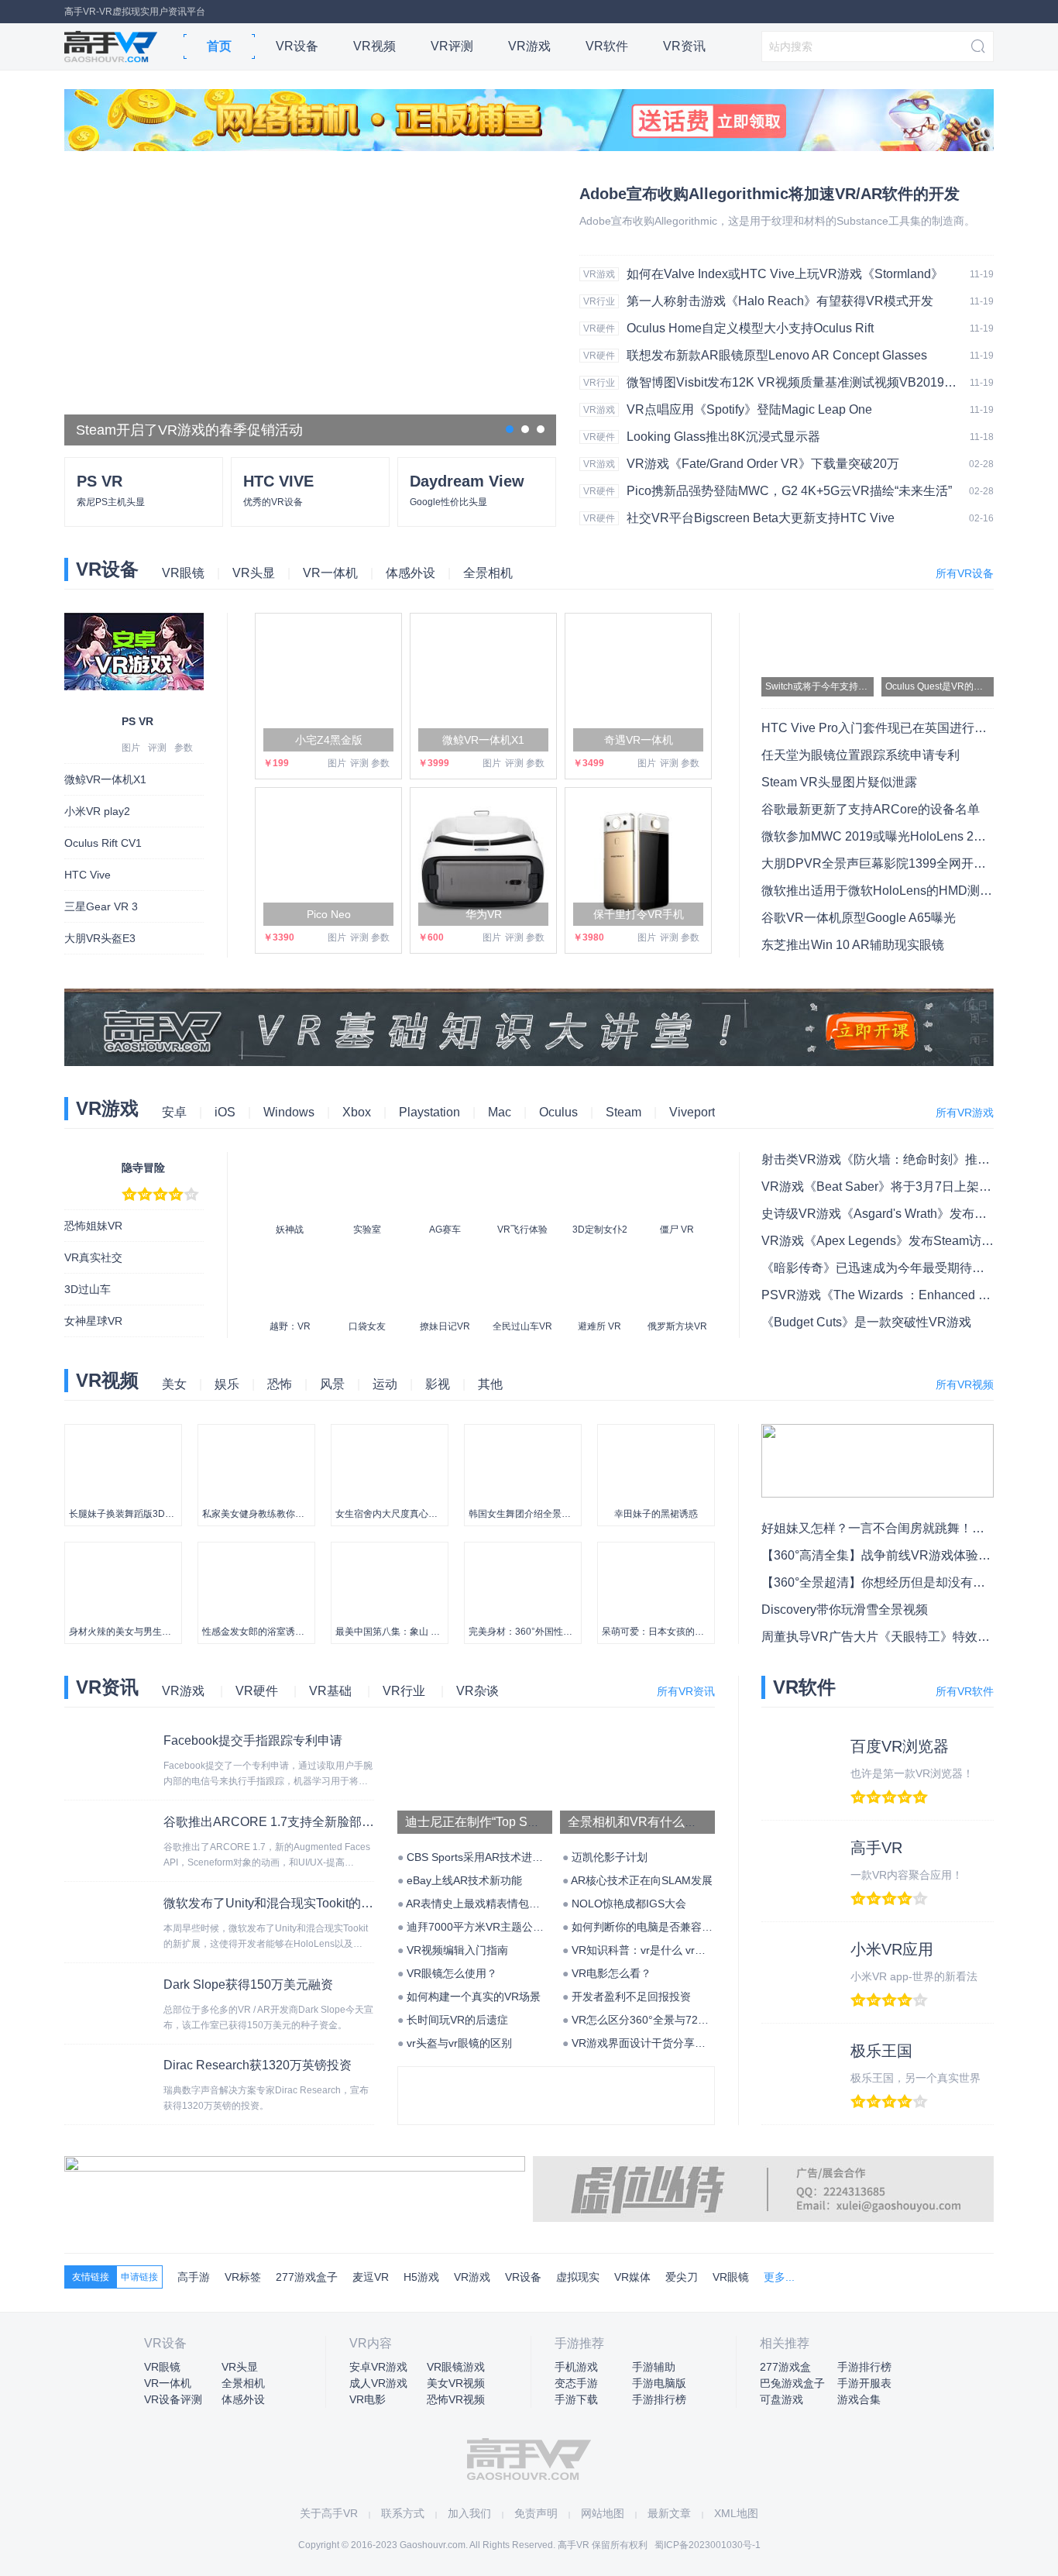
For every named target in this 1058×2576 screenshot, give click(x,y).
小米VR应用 (892, 1949)
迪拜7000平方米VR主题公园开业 (486, 1927)
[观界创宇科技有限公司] (620, 2079)
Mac (500, 1112)
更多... (779, 2277)
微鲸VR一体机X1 (105, 779)
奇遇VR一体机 (639, 740)
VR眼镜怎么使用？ (452, 1973)
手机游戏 (576, 2367)
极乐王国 (881, 2051)
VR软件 (607, 46)
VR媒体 (632, 2277)
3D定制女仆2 (600, 1230)
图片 (131, 748)
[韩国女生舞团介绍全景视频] (523, 1432)
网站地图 (603, 2513)
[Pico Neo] (328, 861)
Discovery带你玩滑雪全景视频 (845, 1610)
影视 (438, 1384)
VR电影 (368, 2399)
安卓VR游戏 (378, 2367)
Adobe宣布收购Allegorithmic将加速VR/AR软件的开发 (769, 194)
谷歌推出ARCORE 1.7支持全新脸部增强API (285, 1822)
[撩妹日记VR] (445, 1260)
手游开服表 (864, 2383)
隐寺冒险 (143, 1168)
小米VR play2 (97, 811)
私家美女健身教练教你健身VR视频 (274, 1514)
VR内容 (371, 2343)
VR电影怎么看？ (611, 1973)
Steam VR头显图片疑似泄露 (839, 782)
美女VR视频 (456, 2383)
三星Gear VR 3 (101, 906)
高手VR (111, 46)
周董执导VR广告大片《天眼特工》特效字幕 (882, 1637)
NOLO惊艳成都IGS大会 (629, 1904)
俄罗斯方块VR (677, 1326)
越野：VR (290, 1326)
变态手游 (576, 2383)
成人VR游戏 (378, 2383)
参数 (184, 748)
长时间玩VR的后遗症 (457, 2020)
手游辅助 (654, 2367)
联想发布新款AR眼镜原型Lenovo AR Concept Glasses (777, 355)
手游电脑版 (659, 2383)
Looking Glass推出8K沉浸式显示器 (723, 437)
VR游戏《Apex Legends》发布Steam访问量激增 (896, 1241)
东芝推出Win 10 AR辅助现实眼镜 (853, 945)
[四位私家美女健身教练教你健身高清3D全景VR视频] (256, 1432)
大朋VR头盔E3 (100, 938)
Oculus (558, 1112)
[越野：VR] (290, 1260)
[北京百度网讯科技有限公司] (556, 2079)
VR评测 (452, 46)
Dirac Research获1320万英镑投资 (258, 2065)
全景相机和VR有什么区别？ (645, 1822)
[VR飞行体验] (522, 1164)
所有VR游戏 (965, 1113)
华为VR (484, 914)
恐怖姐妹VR (93, 1226)
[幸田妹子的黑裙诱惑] (656, 1432)
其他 (490, 1384)
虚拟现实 (578, 2277)
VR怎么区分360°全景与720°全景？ (656, 2020)
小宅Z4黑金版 (329, 740)
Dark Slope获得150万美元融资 (248, 1984)
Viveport (692, 1112)
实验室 (367, 1230)
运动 (385, 1384)
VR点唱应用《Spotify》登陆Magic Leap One (749, 409)
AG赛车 (445, 1230)
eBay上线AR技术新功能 (464, 1880)
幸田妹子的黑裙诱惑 (656, 1514)
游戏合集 (859, 2399)
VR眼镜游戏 (456, 2367)
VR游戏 (529, 46)
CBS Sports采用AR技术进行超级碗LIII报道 (510, 1857)
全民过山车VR (522, 1326)
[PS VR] (89, 714)
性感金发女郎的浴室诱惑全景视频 (272, 1632)
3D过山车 (88, 1289)
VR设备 (297, 46)
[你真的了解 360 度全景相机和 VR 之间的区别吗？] (637, 1739)
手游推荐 (579, 2343)
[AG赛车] (445, 1164)
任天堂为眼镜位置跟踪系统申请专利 (860, 755)
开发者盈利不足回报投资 (631, 1996)
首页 (219, 46)
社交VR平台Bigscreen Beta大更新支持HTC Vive (761, 518)
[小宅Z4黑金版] (328, 686)
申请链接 (139, 2277)
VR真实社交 (93, 1257)
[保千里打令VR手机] (638, 861)
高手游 (194, 2277)
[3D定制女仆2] (599, 1164)
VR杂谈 (477, 1691)
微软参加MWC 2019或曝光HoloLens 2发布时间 (892, 836)
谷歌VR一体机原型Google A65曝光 (859, 918)
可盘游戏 (781, 2399)
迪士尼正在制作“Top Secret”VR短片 (503, 1822)
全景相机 (488, 573)
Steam (623, 1112)
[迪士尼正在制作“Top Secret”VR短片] (475, 1739)
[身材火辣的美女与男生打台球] (123, 1550)
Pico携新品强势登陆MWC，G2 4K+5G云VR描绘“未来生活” (789, 491)
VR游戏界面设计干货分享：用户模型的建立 (677, 2043)
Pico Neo (329, 914)
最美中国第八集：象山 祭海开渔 (402, 1632)
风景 (332, 1384)
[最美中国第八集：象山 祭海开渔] (390, 1550)
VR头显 (254, 573)
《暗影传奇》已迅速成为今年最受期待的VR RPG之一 (909, 1268)
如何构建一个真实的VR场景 (474, 1996)
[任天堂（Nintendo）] (493, 2079)
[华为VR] (483, 861)
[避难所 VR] (599, 1260)
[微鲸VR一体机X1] (483, 686)
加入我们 (469, 2513)
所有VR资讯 (686, 1691)
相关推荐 (785, 2343)
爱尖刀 (682, 2277)
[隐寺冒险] (89, 1160)
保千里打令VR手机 (639, 914)
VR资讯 (684, 46)
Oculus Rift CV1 (103, 843)
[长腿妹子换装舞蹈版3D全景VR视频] (123, 1432)
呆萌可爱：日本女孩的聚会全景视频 (676, 1632)
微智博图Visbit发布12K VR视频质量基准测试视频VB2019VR (793, 382)
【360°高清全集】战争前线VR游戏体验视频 (882, 1555)
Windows (289, 1112)
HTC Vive (88, 875)
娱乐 (227, 1384)
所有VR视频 (965, 1384)
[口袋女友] (367, 1260)
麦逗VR (371, 2277)
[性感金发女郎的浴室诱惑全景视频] (256, 1550)
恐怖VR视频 (456, 2399)
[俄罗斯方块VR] (677, 1260)
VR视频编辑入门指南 (457, 1950)
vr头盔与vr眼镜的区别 (459, 2043)
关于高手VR (329, 2513)
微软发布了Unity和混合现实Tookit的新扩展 (281, 1903)
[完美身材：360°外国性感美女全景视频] (523, 1550)
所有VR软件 (965, 1691)
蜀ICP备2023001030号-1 (708, 2545)
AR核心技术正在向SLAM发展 (642, 1880)
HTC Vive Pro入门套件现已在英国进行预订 (880, 728)
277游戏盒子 (307, 2277)
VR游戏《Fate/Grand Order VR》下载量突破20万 (763, 464)
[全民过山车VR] (522, 1260)
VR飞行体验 (522, 1230)
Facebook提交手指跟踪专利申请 (253, 1740)
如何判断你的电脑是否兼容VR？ (649, 1927)
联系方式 (403, 2513)
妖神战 (290, 1230)
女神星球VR (93, 1321)
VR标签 (243, 2277)
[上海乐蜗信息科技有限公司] (683, 2079)
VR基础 (330, 1691)
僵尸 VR (677, 1230)
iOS (225, 1112)
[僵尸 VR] (677, 1164)
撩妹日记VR (445, 1326)
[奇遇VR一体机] (638, 686)
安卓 (174, 1112)
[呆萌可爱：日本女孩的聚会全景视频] (656, 1550)
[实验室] (367, 1164)
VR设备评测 (173, 2399)
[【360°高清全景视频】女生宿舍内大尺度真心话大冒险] (390, 1432)
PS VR (137, 721)
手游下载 (576, 2399)
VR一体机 (330, 573)
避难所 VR (599, 1326)
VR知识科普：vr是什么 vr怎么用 (649, 1950)
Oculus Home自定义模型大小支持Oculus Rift (750, 328)
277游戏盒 (785, 2367)
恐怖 (280, 1384)
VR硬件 (599, 328)
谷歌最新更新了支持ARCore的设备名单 (871, 809)
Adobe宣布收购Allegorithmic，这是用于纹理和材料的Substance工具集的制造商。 (777, 221)
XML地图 (736, 2513)
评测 (157, 748)
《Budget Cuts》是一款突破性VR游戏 (866, 1322)
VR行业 (599, 301)
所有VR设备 (965, 573)
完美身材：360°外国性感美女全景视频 (548, 1632)
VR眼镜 (183, 573)
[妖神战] (290, 1164)
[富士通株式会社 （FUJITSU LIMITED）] (429, 2079)
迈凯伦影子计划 (610, 1857)
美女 (174, 1384)
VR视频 (374, 46)
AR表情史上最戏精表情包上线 (478, 1904)
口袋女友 (367, 1326)
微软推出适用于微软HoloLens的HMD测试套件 (889, 891)
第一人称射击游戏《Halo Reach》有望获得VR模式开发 (780, 301)
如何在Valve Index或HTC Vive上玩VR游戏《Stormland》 (785, 274)
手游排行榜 (659, 2399)
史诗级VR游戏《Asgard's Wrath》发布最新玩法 (893, 1214)
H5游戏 (421, 2277)
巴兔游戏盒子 (792, 2383)
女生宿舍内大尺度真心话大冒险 (400, 1514)
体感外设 (410, 573)
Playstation (429, 1112)
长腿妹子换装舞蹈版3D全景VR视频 (142, 1514)
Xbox (357, 1112)
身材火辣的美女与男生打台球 (129, 1632)
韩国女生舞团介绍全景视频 (524, 1514)
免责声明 (536, 2513)
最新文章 (669, 2513)
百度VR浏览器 (900, 1746)
